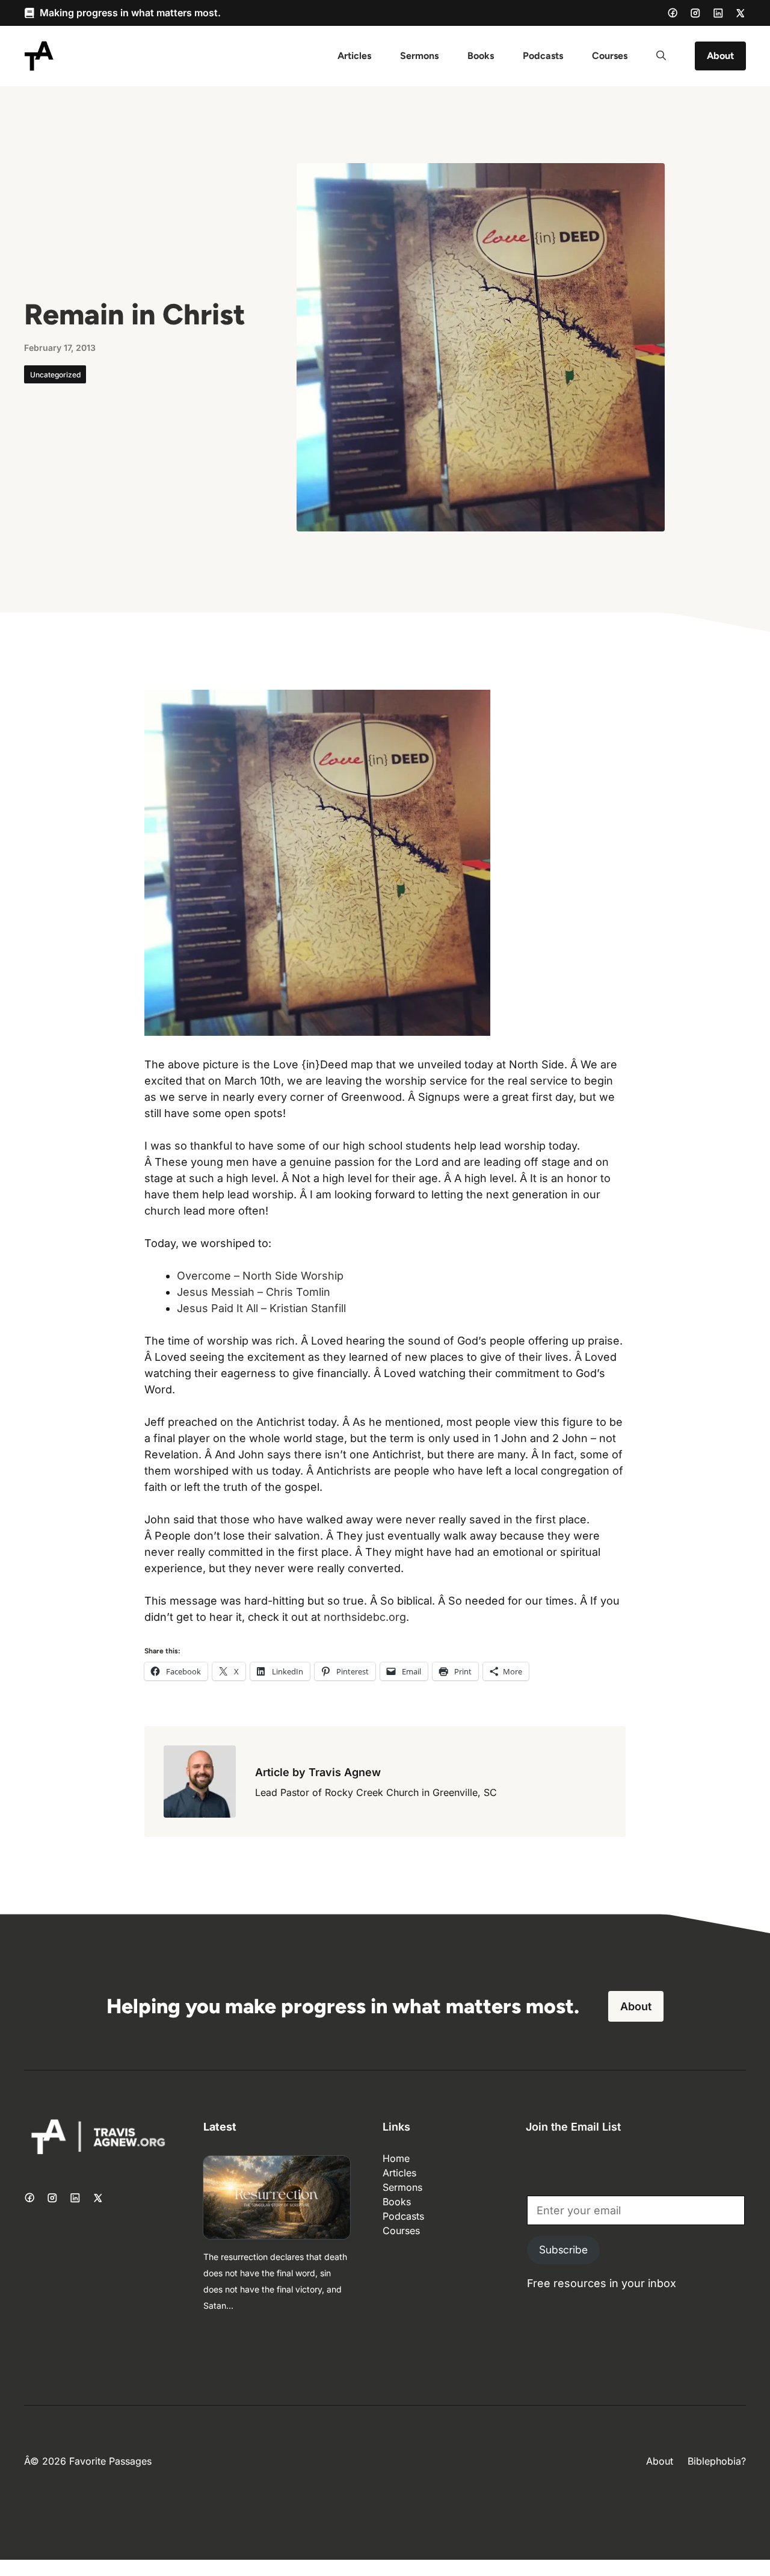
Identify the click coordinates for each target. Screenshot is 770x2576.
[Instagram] (695, 13)
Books (481, 56)
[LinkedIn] (718, 13)
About (720, 56)
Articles (354, 56)
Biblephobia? (717, 2461)
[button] (661, 56)
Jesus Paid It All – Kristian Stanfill (261, 1308)
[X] (741, 13)
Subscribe (563, 2250)
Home (396, 2158)
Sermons (419, 56)
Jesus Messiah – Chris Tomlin (254, 1292)
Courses (610, 56)
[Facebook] (673, 13)
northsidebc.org (365, 1617)
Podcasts (543, 56)
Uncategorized (55, 375)
